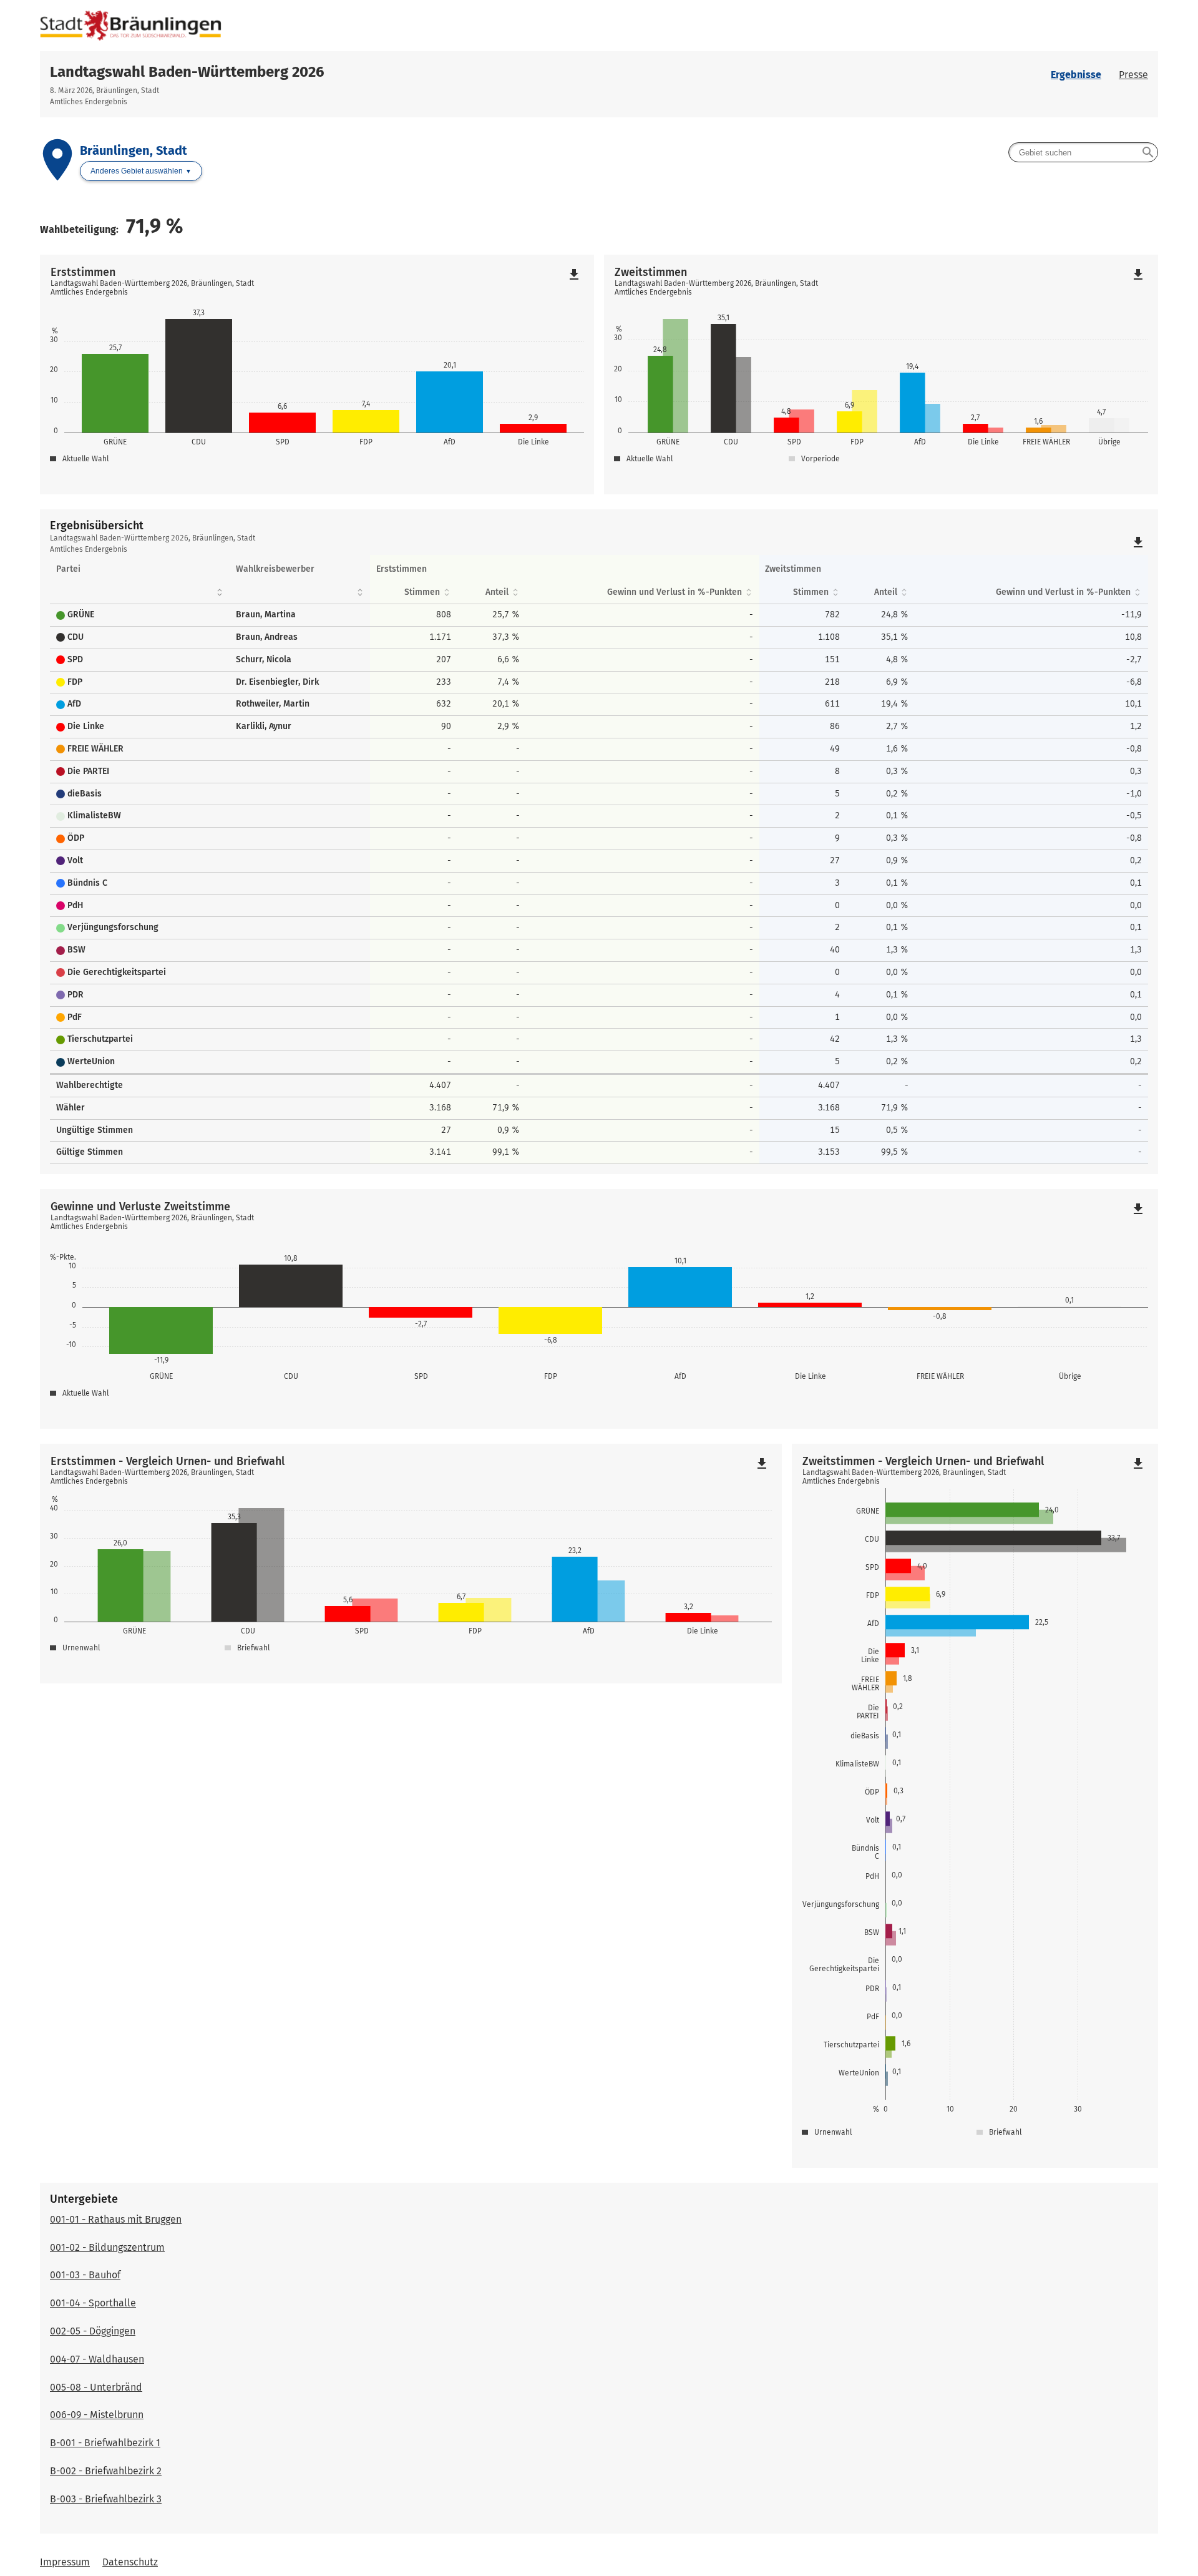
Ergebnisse (1076, 75)
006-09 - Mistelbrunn (97, 2415)
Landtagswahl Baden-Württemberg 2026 (187, 72)
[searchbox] (1083, 152)
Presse (1133, 75)
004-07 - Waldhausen (97, 2359)
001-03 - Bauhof (85, 2275)
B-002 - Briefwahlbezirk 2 (106, 2471)
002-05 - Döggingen (93, 2331)
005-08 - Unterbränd (96, 2387)
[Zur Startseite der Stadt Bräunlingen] (599, 26)
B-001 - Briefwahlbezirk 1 (105, 2443)
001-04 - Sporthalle (93, 2303)
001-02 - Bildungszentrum (107, 2247)
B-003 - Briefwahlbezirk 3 (106, 2499)
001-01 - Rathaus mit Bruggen (116, 2219)
